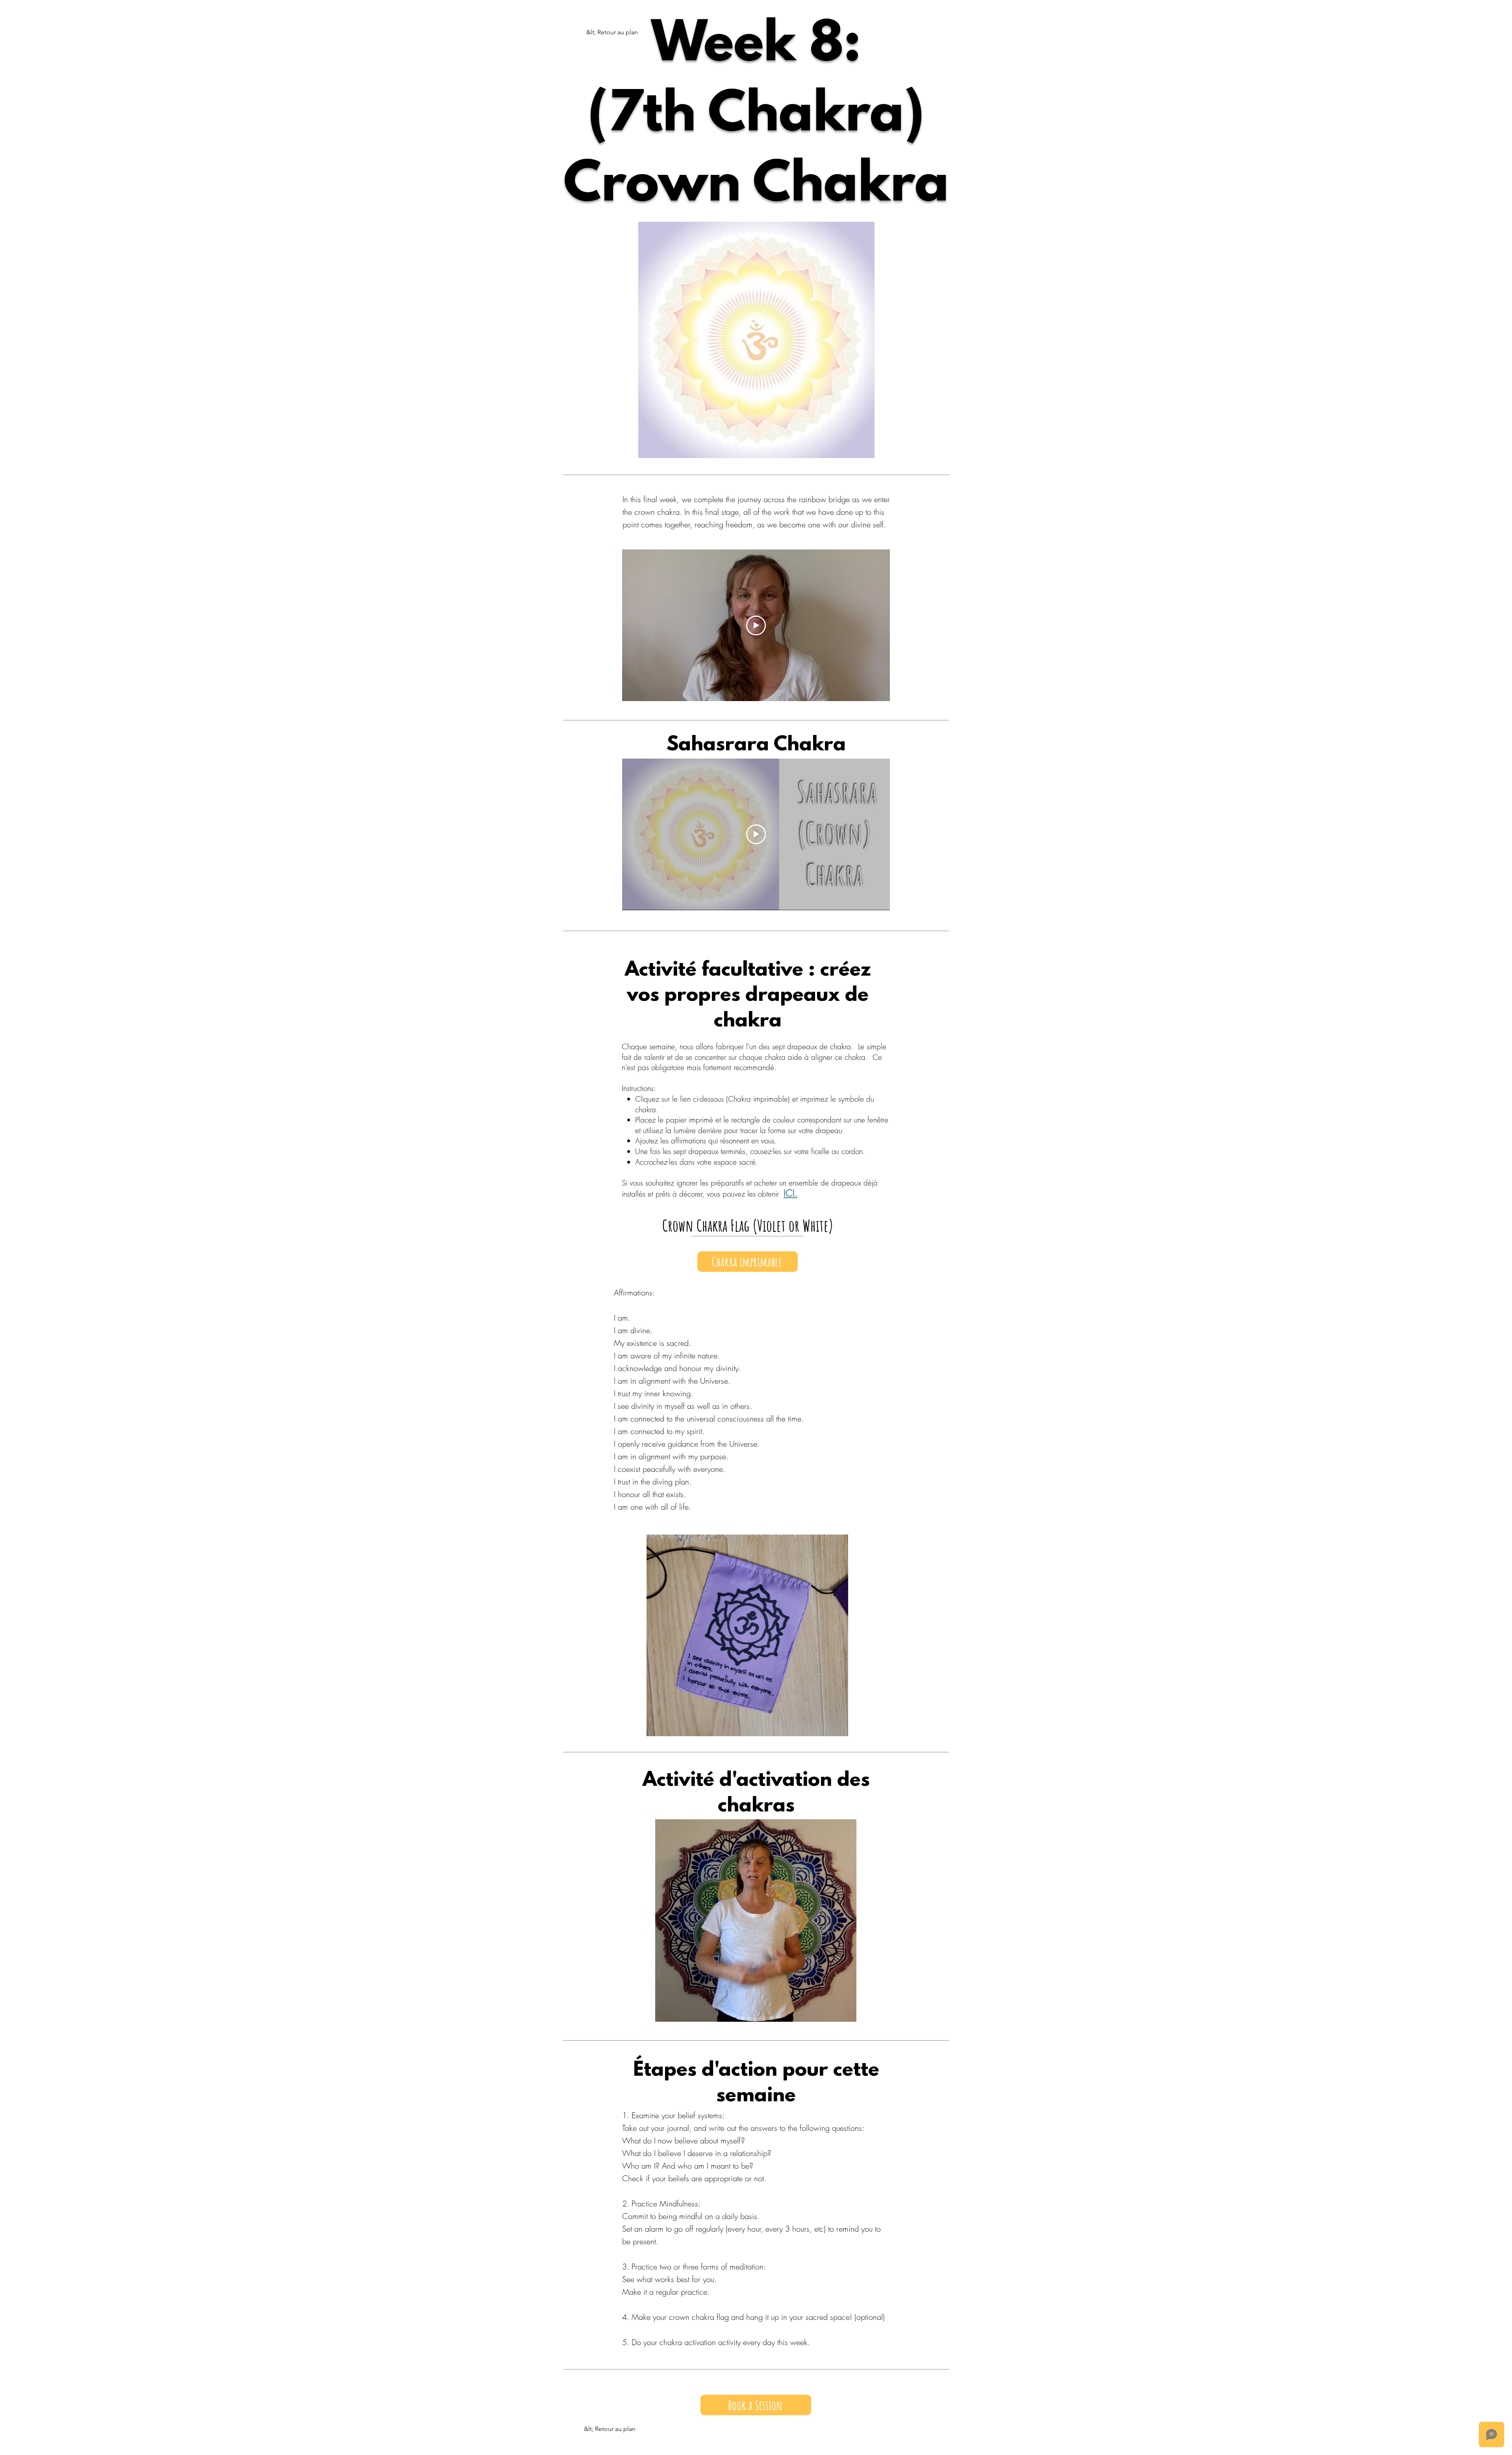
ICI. (790, 1193)
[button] (846, 2013)
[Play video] (756, 625)
